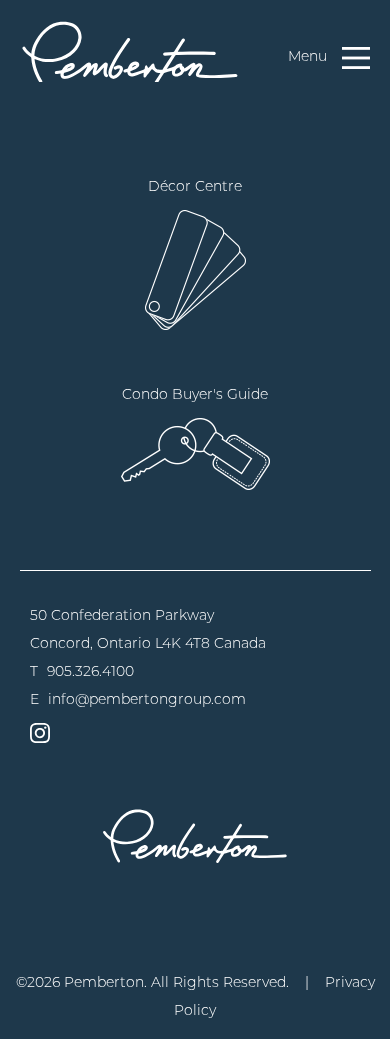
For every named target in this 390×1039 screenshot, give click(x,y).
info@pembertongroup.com (147, 699)
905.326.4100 (90, 671)
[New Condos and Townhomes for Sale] (130, 51)
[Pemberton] (195, 835)
